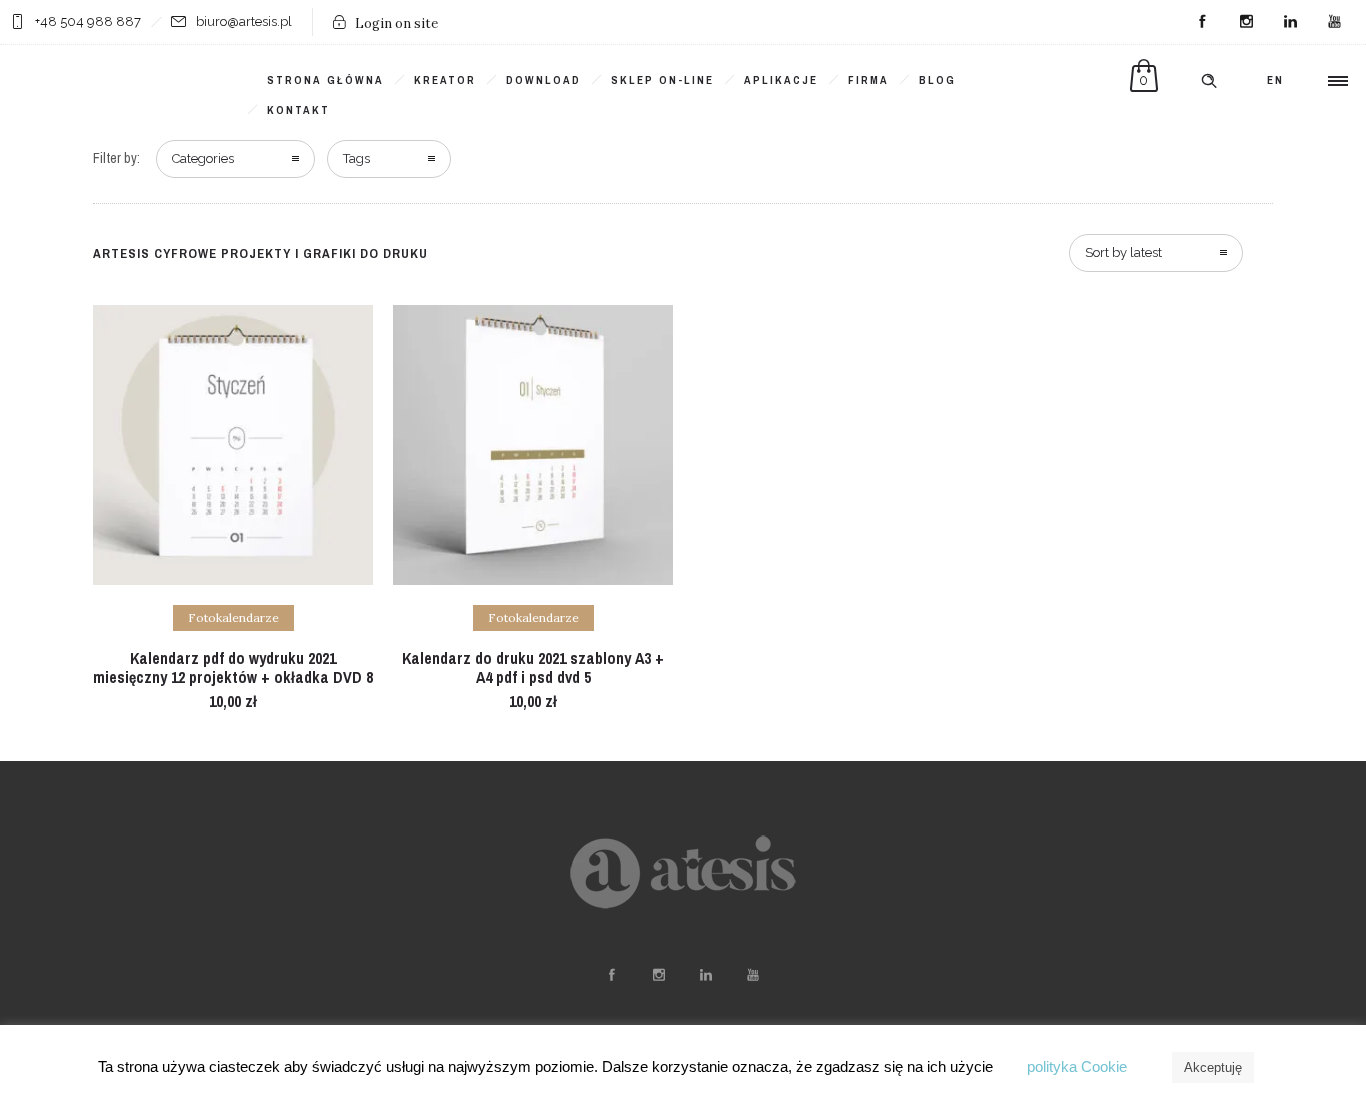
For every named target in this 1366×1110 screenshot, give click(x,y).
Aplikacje (781, 80)
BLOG (937, 80)
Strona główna (325, 80)
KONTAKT (298, 110)
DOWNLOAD (543, 80)
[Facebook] (1202, 22)
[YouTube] (1334, 22)
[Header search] (1209, 81)
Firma (868, 80)
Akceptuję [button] (1213, 1067)
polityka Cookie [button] (1077, 1066)
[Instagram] (1246, 22)
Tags (356, 158)
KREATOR (445, 80)
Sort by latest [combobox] (1123, 252)
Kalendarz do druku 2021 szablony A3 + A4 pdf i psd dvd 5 (533, 667)
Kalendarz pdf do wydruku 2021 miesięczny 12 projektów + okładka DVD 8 (233, 667)
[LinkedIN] (1290, 22)
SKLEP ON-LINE (662, 80)
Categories (203, 158)
